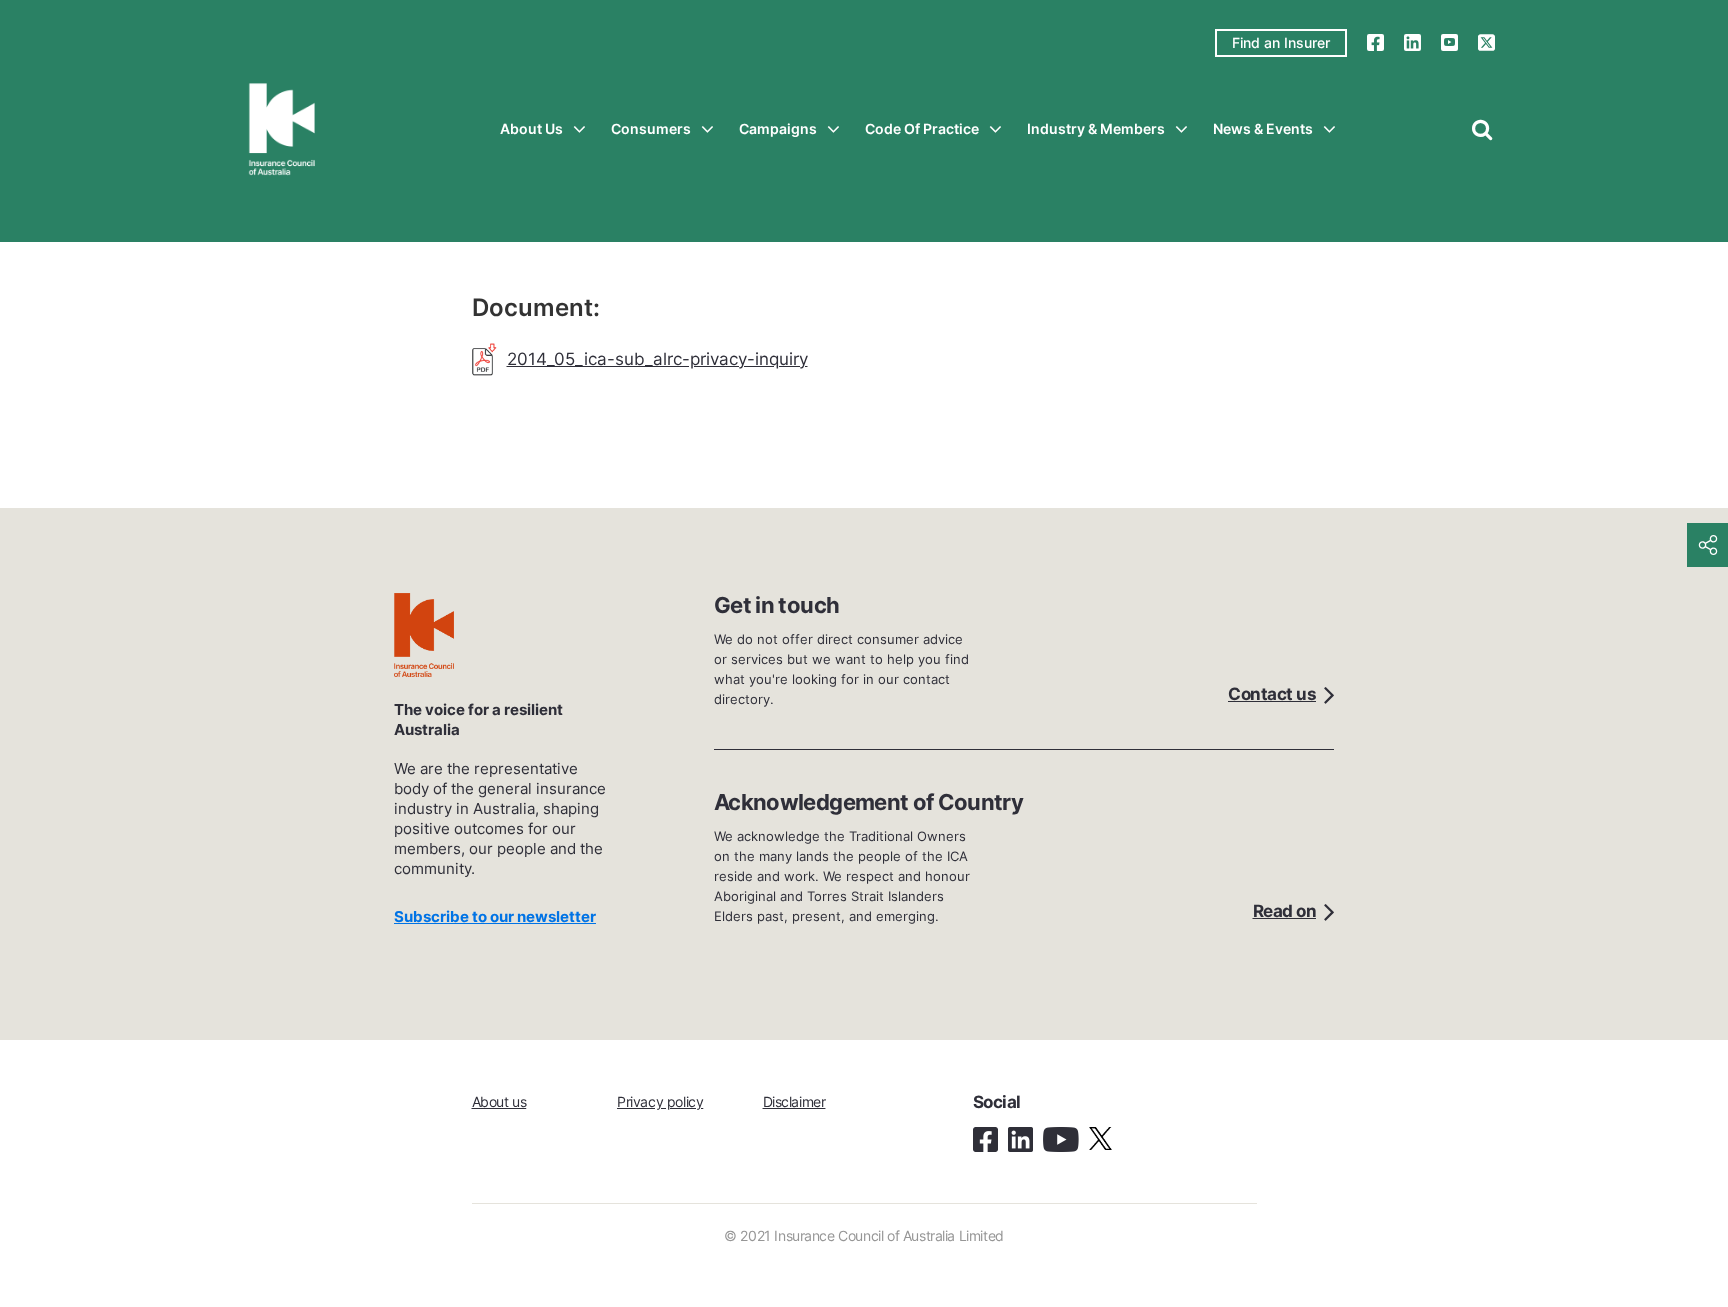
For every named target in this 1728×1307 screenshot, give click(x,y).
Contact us (1272, 694)
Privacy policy (660, 1101)
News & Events (1263, 128)
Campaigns (778, 128)
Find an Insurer (1281, 42)
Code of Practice (922, 128)
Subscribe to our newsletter (495, 916)
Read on (1285, 911)
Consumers (651, 128)
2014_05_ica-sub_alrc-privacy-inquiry (657, 359)
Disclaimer (794, 1101)
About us (531, 128)
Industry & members (1096, 128)
